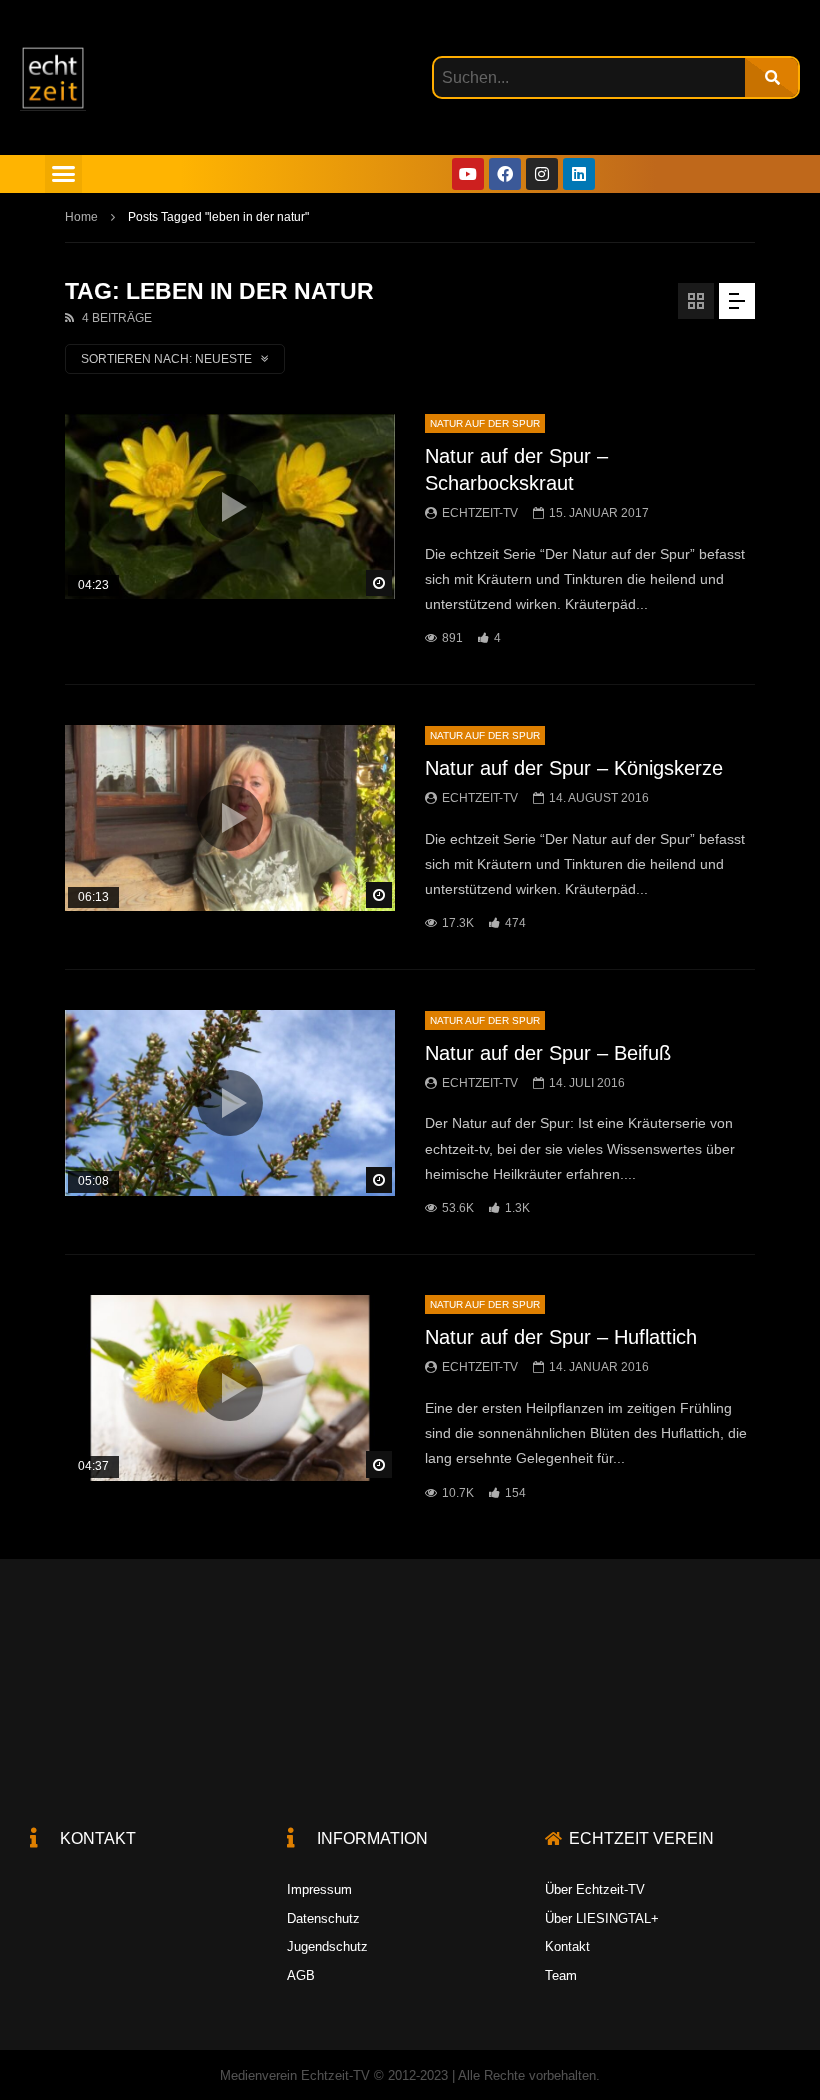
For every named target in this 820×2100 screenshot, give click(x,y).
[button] (64, 174)
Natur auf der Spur (485, 423)
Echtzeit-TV (480, 513)
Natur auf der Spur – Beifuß (548, 1053)
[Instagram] (542, 174)
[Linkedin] (579, 174)
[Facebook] (505, 174)
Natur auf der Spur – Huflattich (561, 1337)
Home (81, 217)
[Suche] (771, 77)
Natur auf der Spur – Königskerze (574, 768)
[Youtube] (468, 174)
